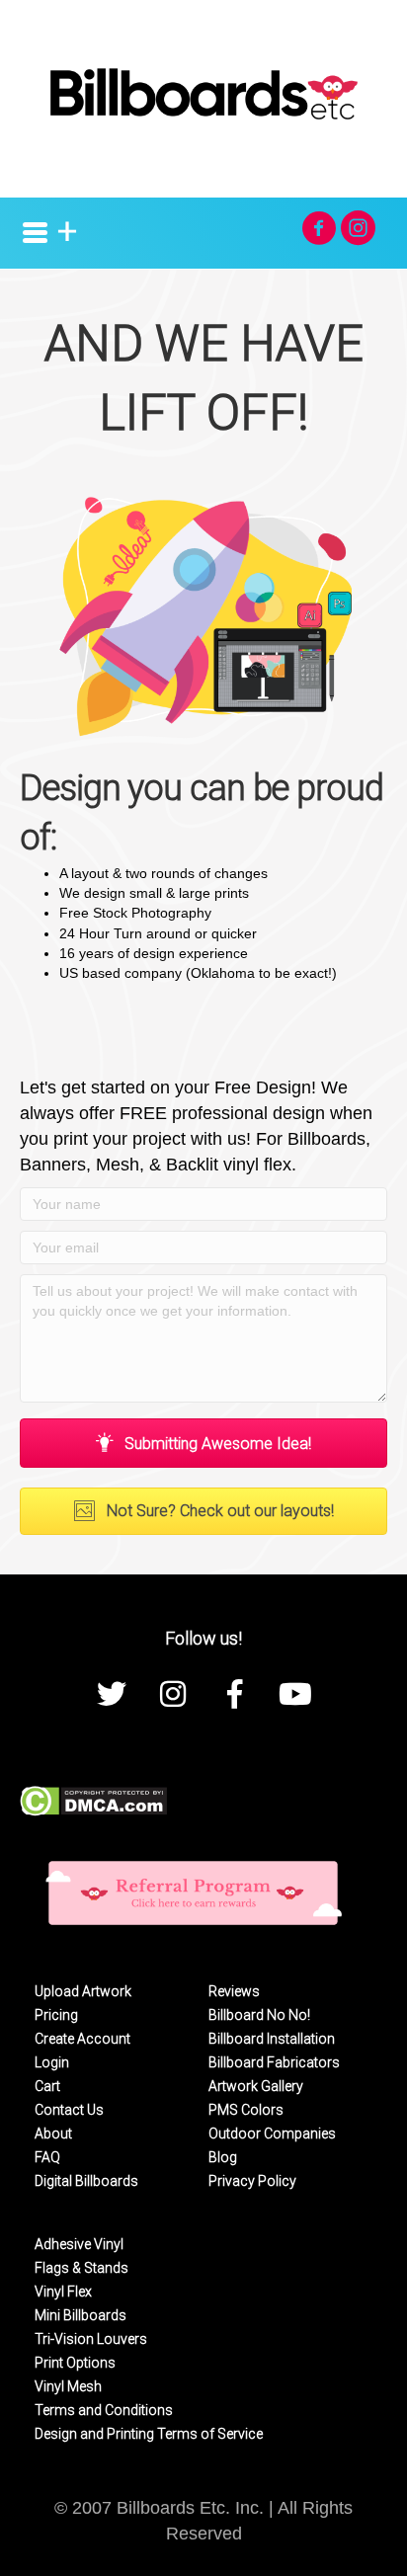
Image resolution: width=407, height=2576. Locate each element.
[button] (319, 228)
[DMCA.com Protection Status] (93, 1800)
